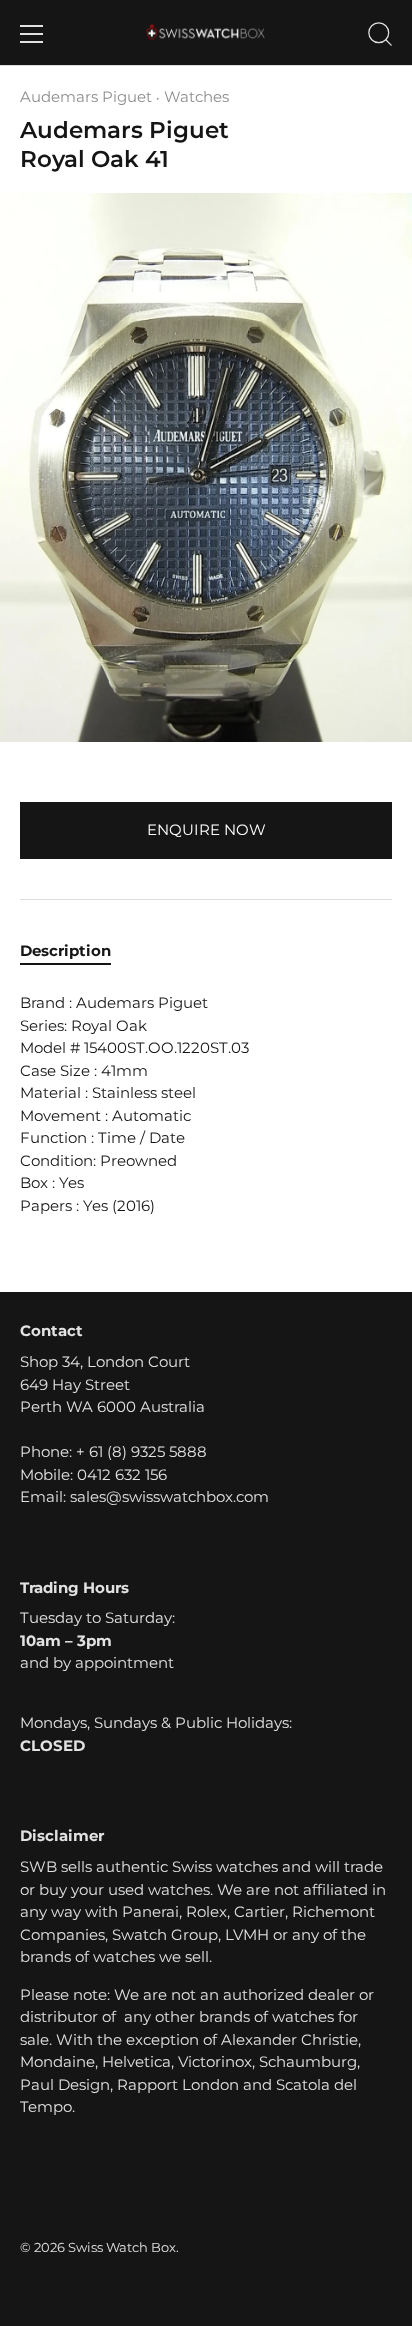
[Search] (380, 37)
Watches (196, 96)
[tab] (75, 951)
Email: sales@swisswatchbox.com (144, 1496)
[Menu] (32, 34)
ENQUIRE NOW (206, 829)
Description (65, 950)
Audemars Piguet (86, 96)
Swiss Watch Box (122, 2247)
